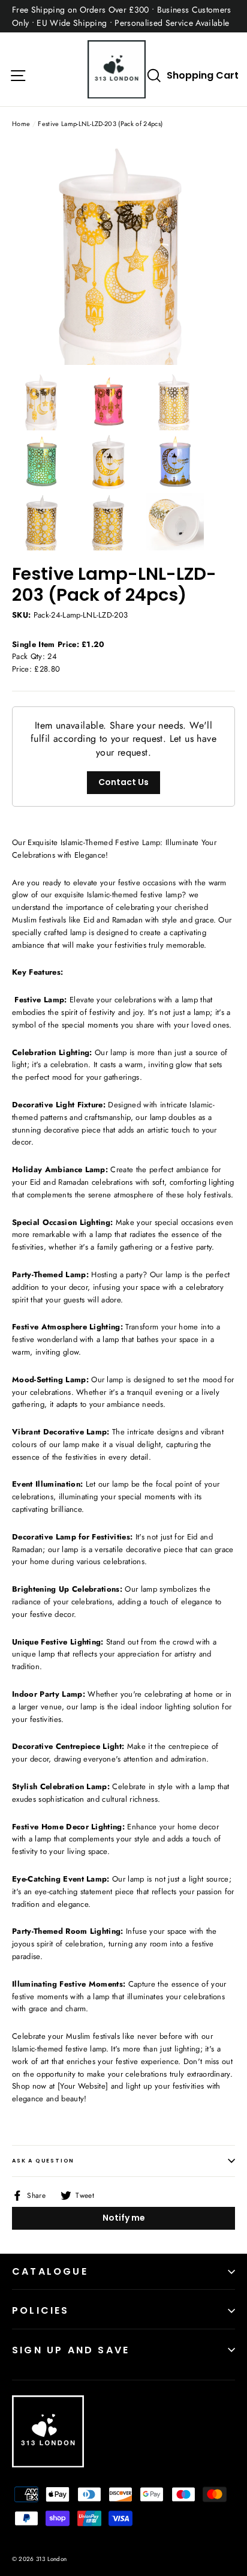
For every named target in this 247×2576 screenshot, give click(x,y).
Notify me (124, 2218)
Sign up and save (71, 2350)
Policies (41, 2310)
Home (21, 124)
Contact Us (123, 782)
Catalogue (50, 2271)
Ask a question (43, 2161)
